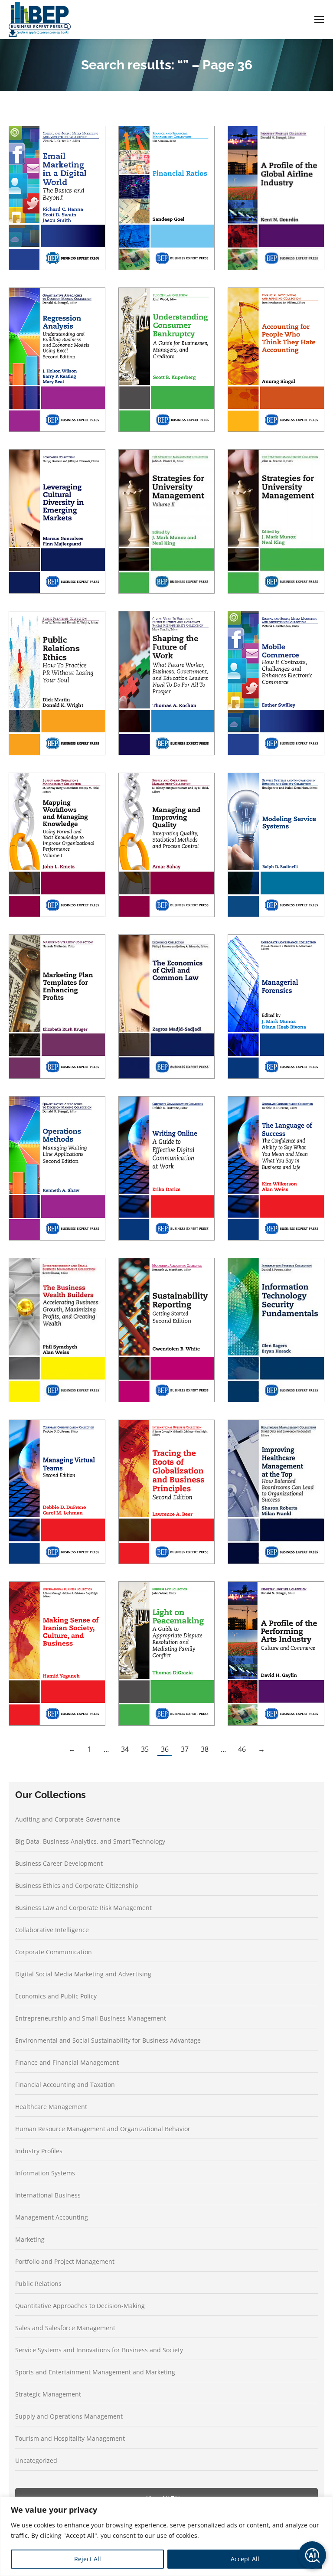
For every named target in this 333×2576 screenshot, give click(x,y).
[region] (166, 2536)
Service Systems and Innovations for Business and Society (99, 2350)
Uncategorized (36, 2460)
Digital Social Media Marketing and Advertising (83, 1974)
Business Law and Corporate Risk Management (83, 1908)
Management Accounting (52, 2217)
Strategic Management (48, 2394)
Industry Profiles (39, 2151)
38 (205, 1749)
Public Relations (38, 2284)
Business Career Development (59, 1863)
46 (242, 1749)
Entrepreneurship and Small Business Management (91, 2018)
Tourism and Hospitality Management (70, 2438)
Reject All (88, 2559)
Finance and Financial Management (67, 2062)
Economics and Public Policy (56, 1996)
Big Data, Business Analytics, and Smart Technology (90, 1841)
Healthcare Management (51, 2107)
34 (125, 1749)
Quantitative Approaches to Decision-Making (80, 2306)
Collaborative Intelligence (52, 1930)
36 (165, 1749)
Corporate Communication (54, 1952)
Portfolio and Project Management (65, 2261)
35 (145, 1749)
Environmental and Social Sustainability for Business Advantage (108, 2040)
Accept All (245, 2559)
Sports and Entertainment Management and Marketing (95, 2372)
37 (185, 1749)
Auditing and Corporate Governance (68, 1819)
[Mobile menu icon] (319, 20)
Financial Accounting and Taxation (65, 2085)
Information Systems (45, 2173)
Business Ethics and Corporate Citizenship (77, 1885)
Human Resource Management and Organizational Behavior (103, 2129)
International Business (48, 2195)
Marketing (30, 2239)
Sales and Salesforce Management (65, 2328)
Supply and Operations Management (69, 2416)
